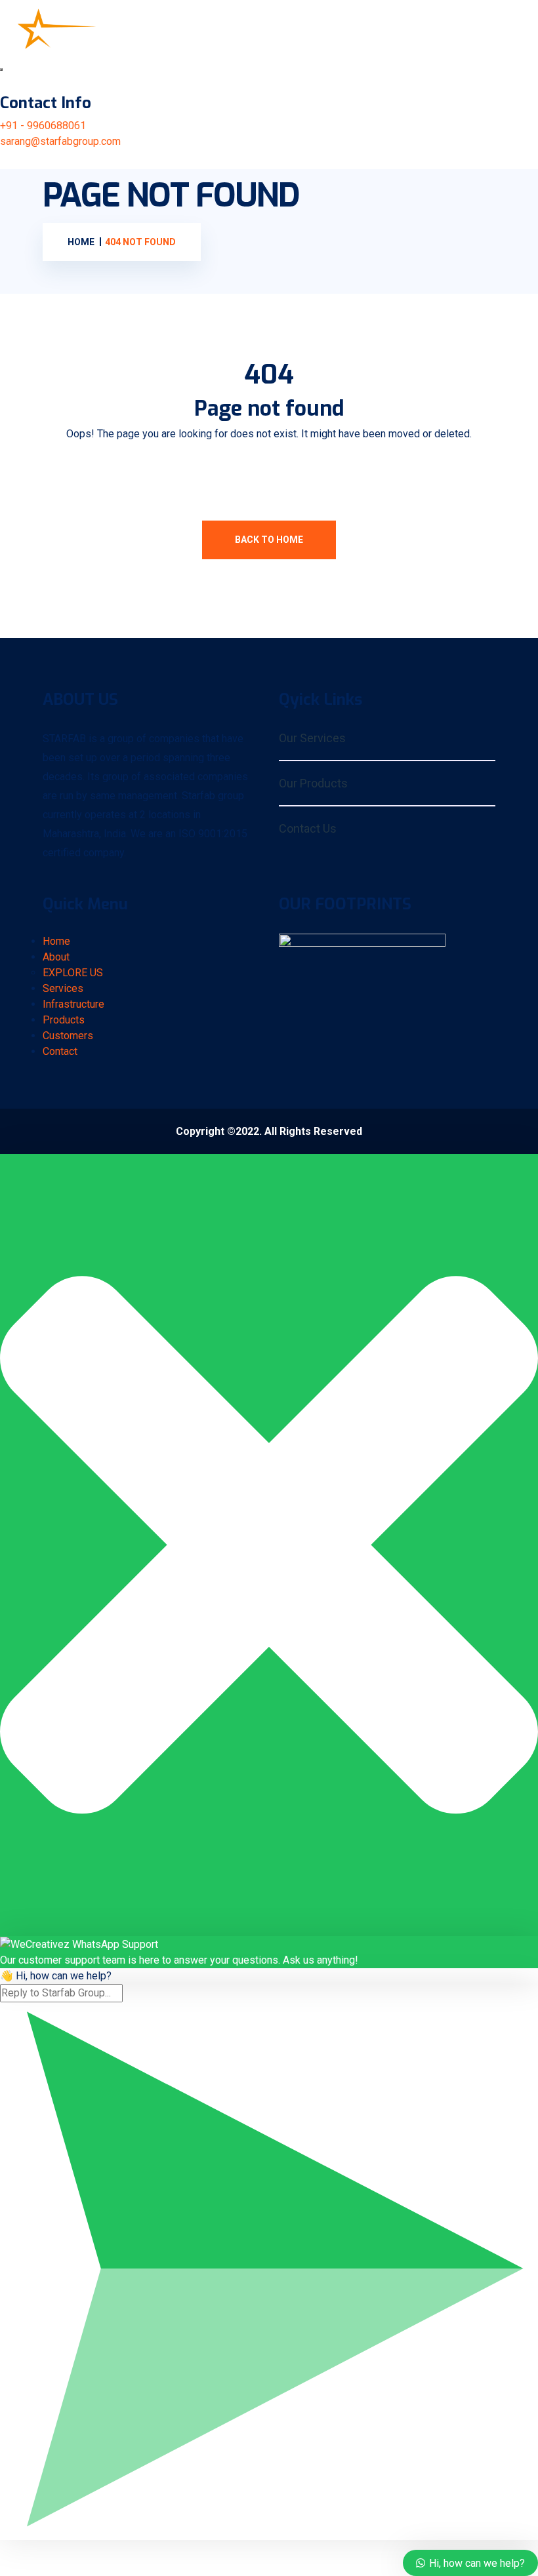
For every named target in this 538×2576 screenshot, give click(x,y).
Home (56, 941)
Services (63, 988)
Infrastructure (73, 1004)
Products (64, 1020)
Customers (68, 1036)
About (56, 957)
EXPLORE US (73, 973)
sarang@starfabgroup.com (60, 141)
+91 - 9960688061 (43, 126)
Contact (60, 1051)
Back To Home (269, 540)
